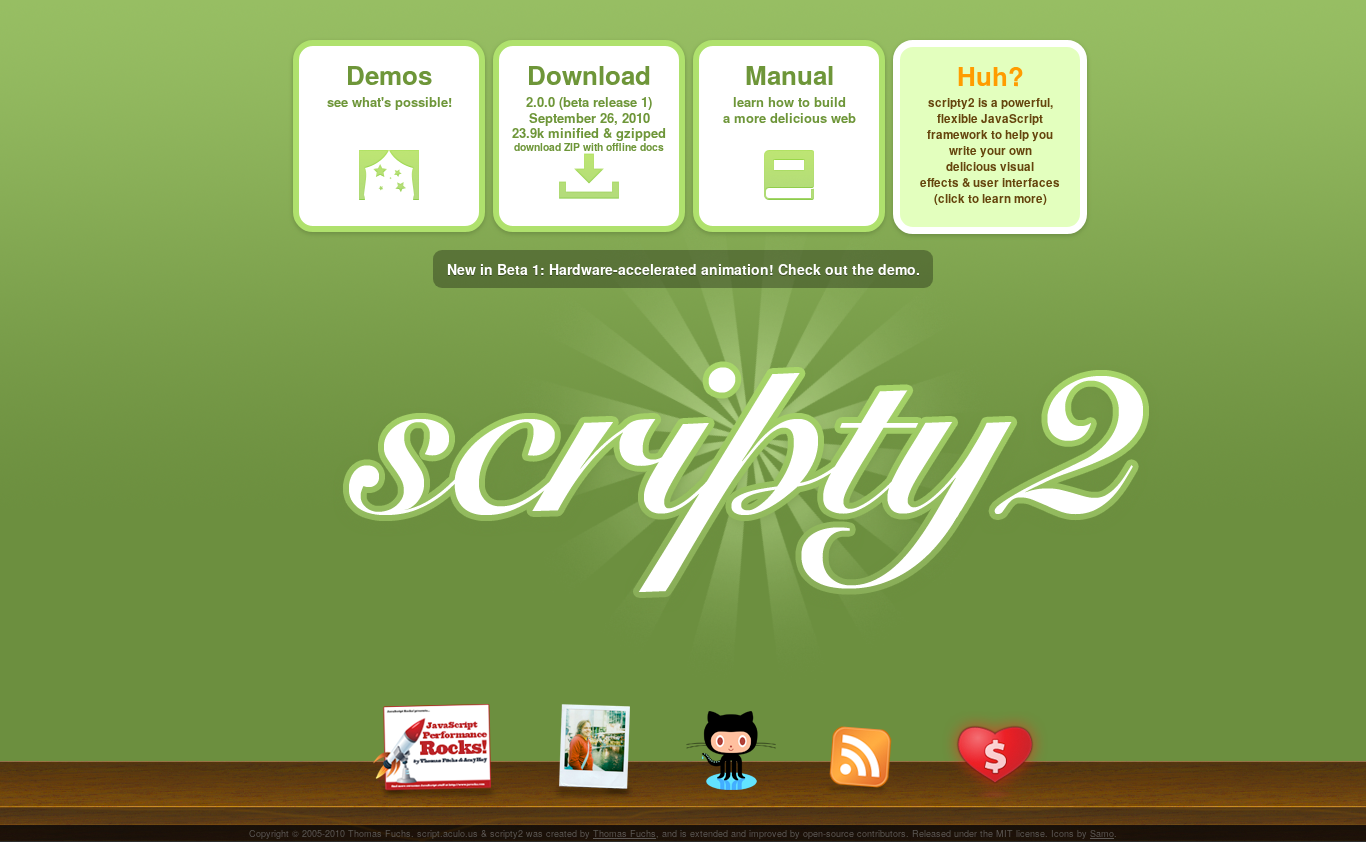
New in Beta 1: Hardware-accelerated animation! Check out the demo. (683, 269)
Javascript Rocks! (436, 752)
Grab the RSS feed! (859, 760)
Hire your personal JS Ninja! (593, 752)
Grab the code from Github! (731, 750)
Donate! (995, 756)
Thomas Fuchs (624, 833)
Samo (1102, 833)
